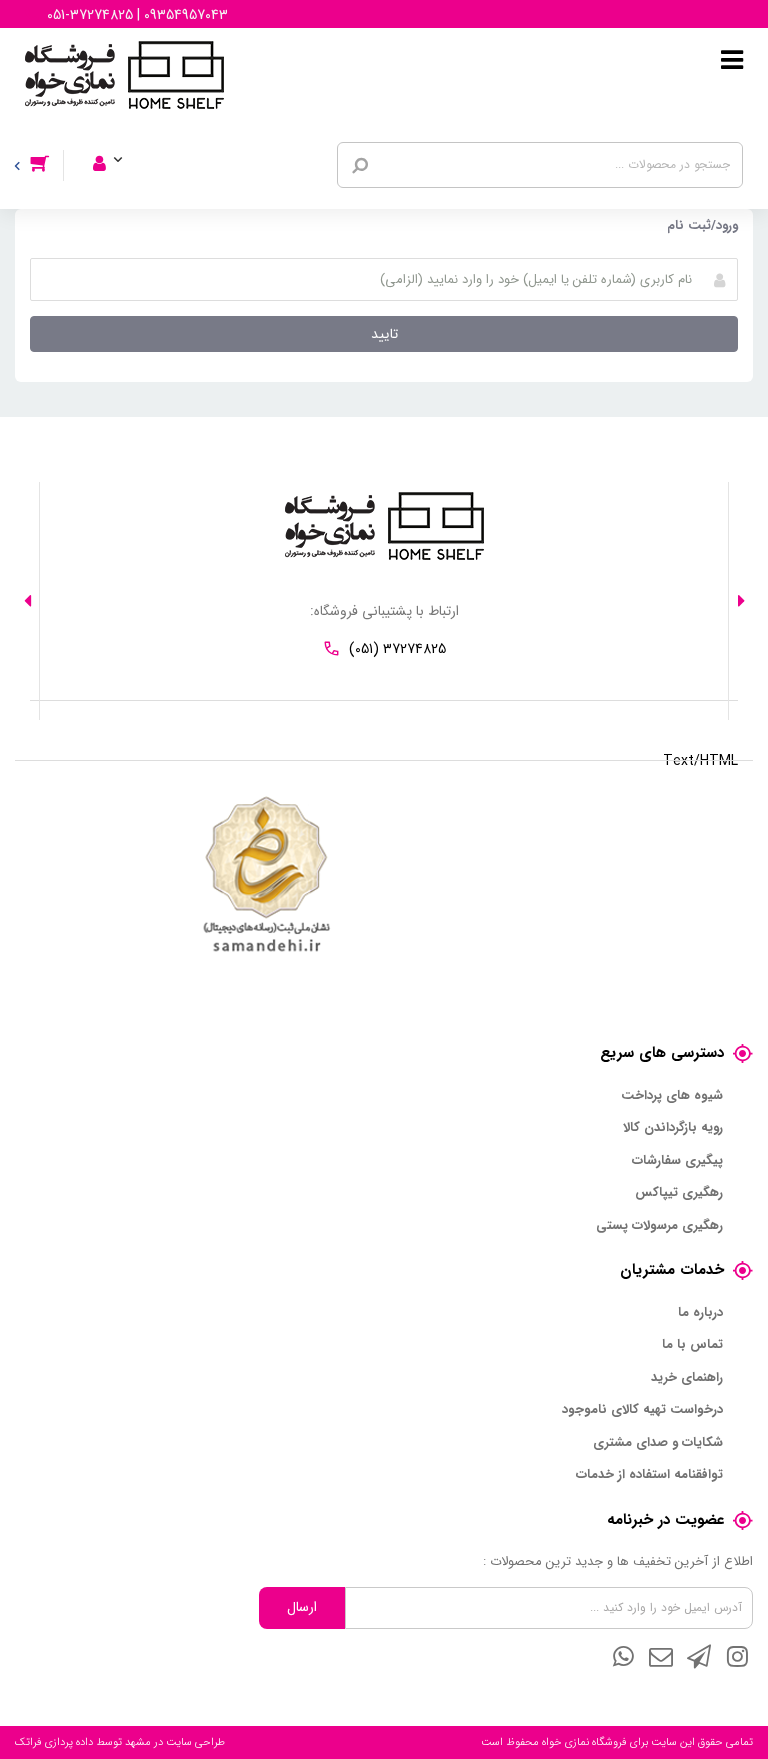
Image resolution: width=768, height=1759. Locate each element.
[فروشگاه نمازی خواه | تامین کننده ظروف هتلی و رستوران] (124, 74)
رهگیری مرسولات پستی (659, 1226)
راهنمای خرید (687, 1378)
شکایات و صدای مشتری (658, 1443)
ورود (120, 137)
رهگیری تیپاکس (679, 1193)
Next (27, 601)
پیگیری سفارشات (677, 1161)
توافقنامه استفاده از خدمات (649, 1475)
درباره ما (700, 1313)
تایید (384, 334)
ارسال (302, 1607)
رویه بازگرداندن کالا (673, 1128)
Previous (740, 601)
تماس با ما (692, 1345)
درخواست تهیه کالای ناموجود (642, 1410)
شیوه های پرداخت (672, 1096)
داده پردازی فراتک (54, 1742)
